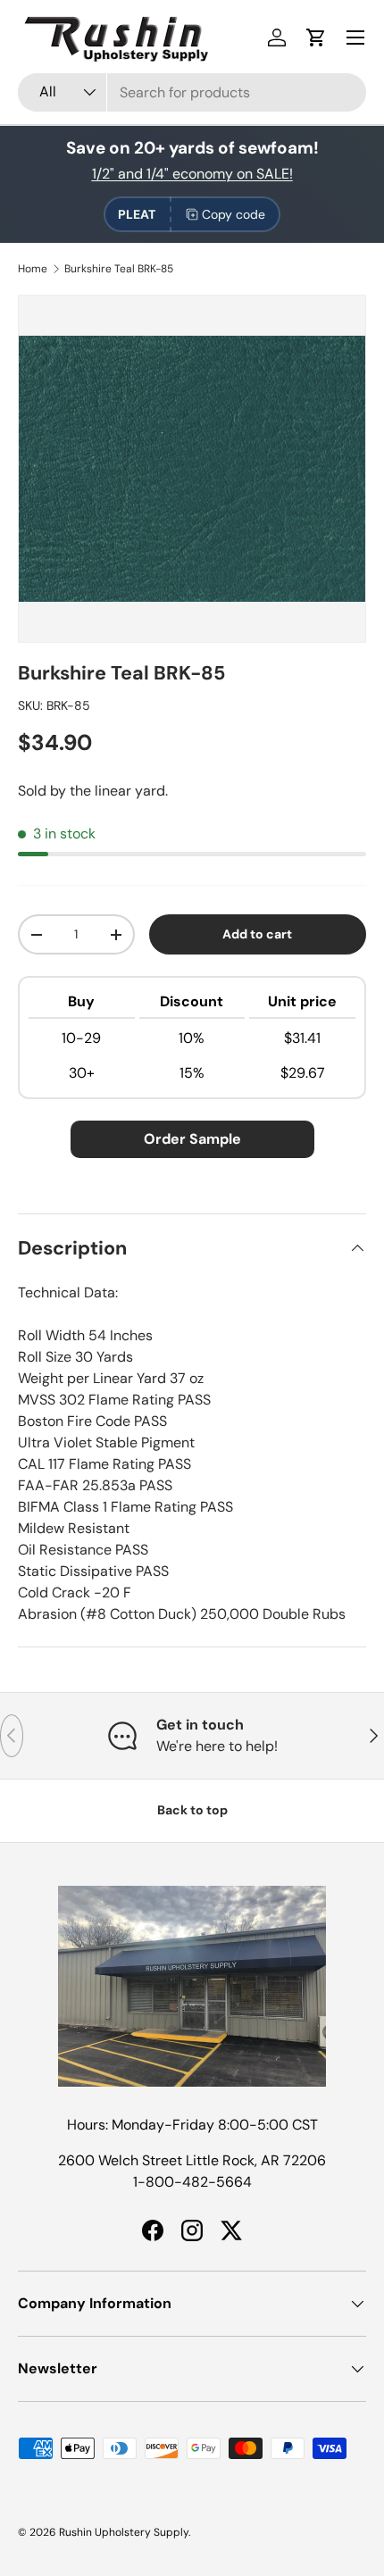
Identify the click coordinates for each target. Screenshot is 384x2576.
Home (33, 269)
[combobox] (192, 92)
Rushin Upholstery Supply (124, 2532)
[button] (316, 38)
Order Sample (192, 1139)
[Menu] (355, 38)
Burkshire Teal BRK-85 (119, 269)
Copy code (234, 214)
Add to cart (257, 934)
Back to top (192, 1810)
